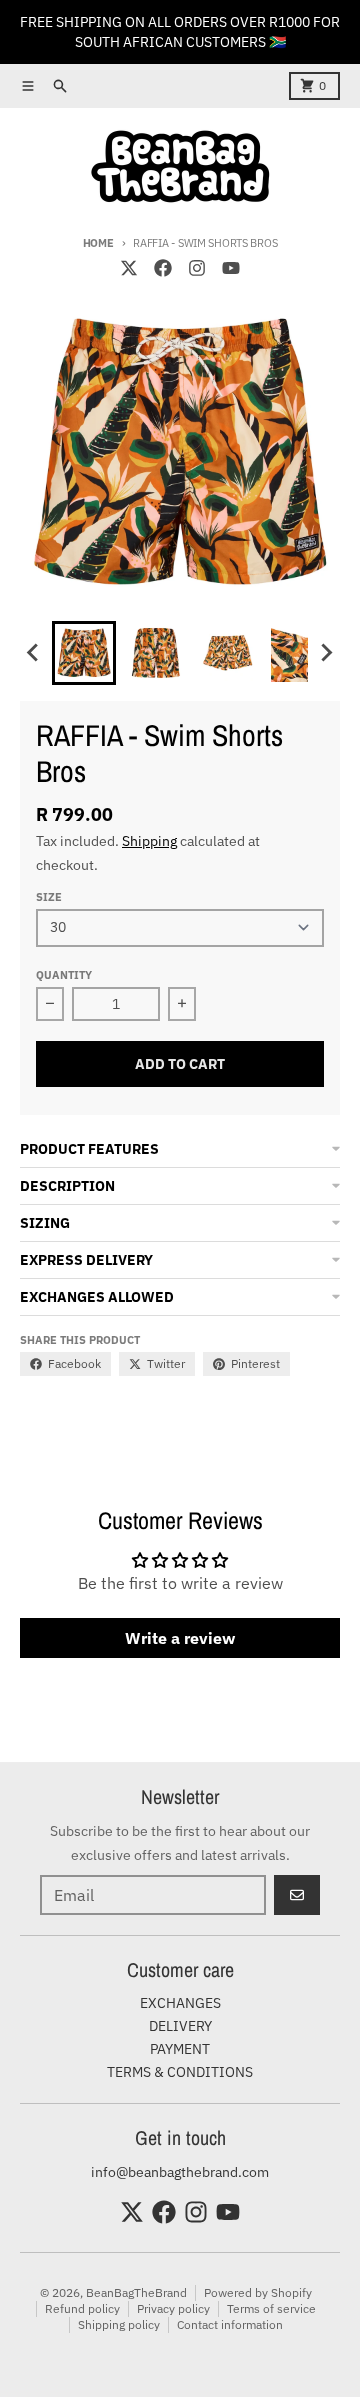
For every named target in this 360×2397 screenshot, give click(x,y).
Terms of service (271, 2308)
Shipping (149, 841)
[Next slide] (326, 653)
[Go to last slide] (34, 653)
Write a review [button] (180, 1638)
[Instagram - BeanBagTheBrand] (197, 268)
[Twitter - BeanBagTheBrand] (129, 268)
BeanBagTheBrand (136, 2292)
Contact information (230, 2324)
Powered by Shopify (258, 2292)
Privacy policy (173, 2308)
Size (49, 897)
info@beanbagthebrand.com (180, 2172)
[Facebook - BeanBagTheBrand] (163, 268)
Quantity (64, 975)
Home (98, 243)
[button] (84, 653)
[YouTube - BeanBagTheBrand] (231, 268)
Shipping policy (119, 2324)
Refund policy (82, 2308)
